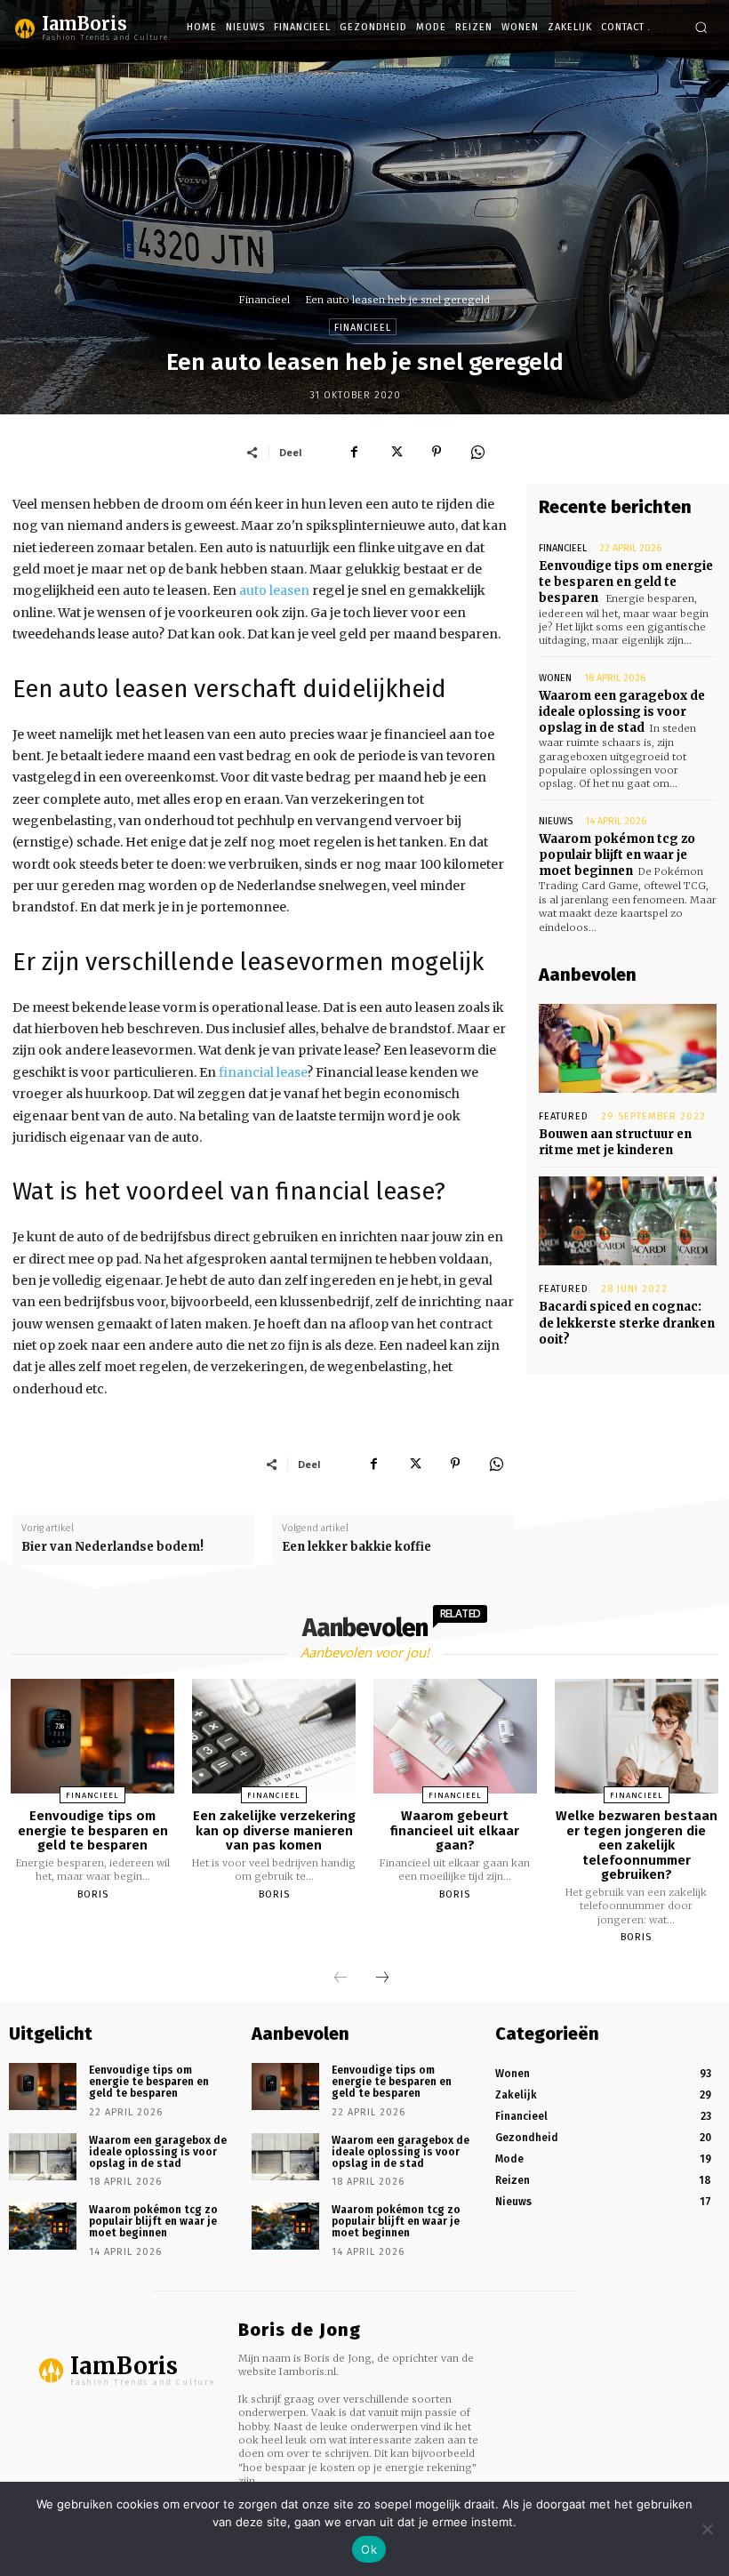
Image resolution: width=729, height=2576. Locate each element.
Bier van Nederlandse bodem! (112, 1547)
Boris (93, 1894)
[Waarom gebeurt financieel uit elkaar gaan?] (455, 1736)
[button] (701, 27)
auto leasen (274, 590)
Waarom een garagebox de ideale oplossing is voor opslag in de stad (622, 712)
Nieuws (556, 821)
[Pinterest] (437, 452)
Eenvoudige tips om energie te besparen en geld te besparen (626, 582)
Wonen (555, 678)
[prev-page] (340, 1978)
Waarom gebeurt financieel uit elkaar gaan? (455, 1830)
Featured (564, 1116)
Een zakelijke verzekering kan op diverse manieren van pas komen (274, 1830)
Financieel (264, 300)
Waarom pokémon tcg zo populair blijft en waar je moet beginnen (617, 855)
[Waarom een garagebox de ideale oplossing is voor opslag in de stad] (43, 2157)
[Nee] (707, 2529)
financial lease (263, 1072)
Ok (369, 2549)
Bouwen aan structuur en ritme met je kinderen (615, 1142)
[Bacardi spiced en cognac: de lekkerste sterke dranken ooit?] (628, 1221)
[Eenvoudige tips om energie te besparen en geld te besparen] (92, 1736)
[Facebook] (355, 452)
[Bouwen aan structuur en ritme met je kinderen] (628, 1048)
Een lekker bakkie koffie (356, 1547)
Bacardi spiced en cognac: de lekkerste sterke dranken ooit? (627, 1323)
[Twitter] (396, 452)
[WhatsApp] (477, 452)
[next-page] (382, 1978)
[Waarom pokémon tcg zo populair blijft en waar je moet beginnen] (43, 2226)
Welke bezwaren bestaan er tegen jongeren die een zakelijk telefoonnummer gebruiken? (637, 1845)
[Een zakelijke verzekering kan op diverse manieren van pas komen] (274, 1736)
